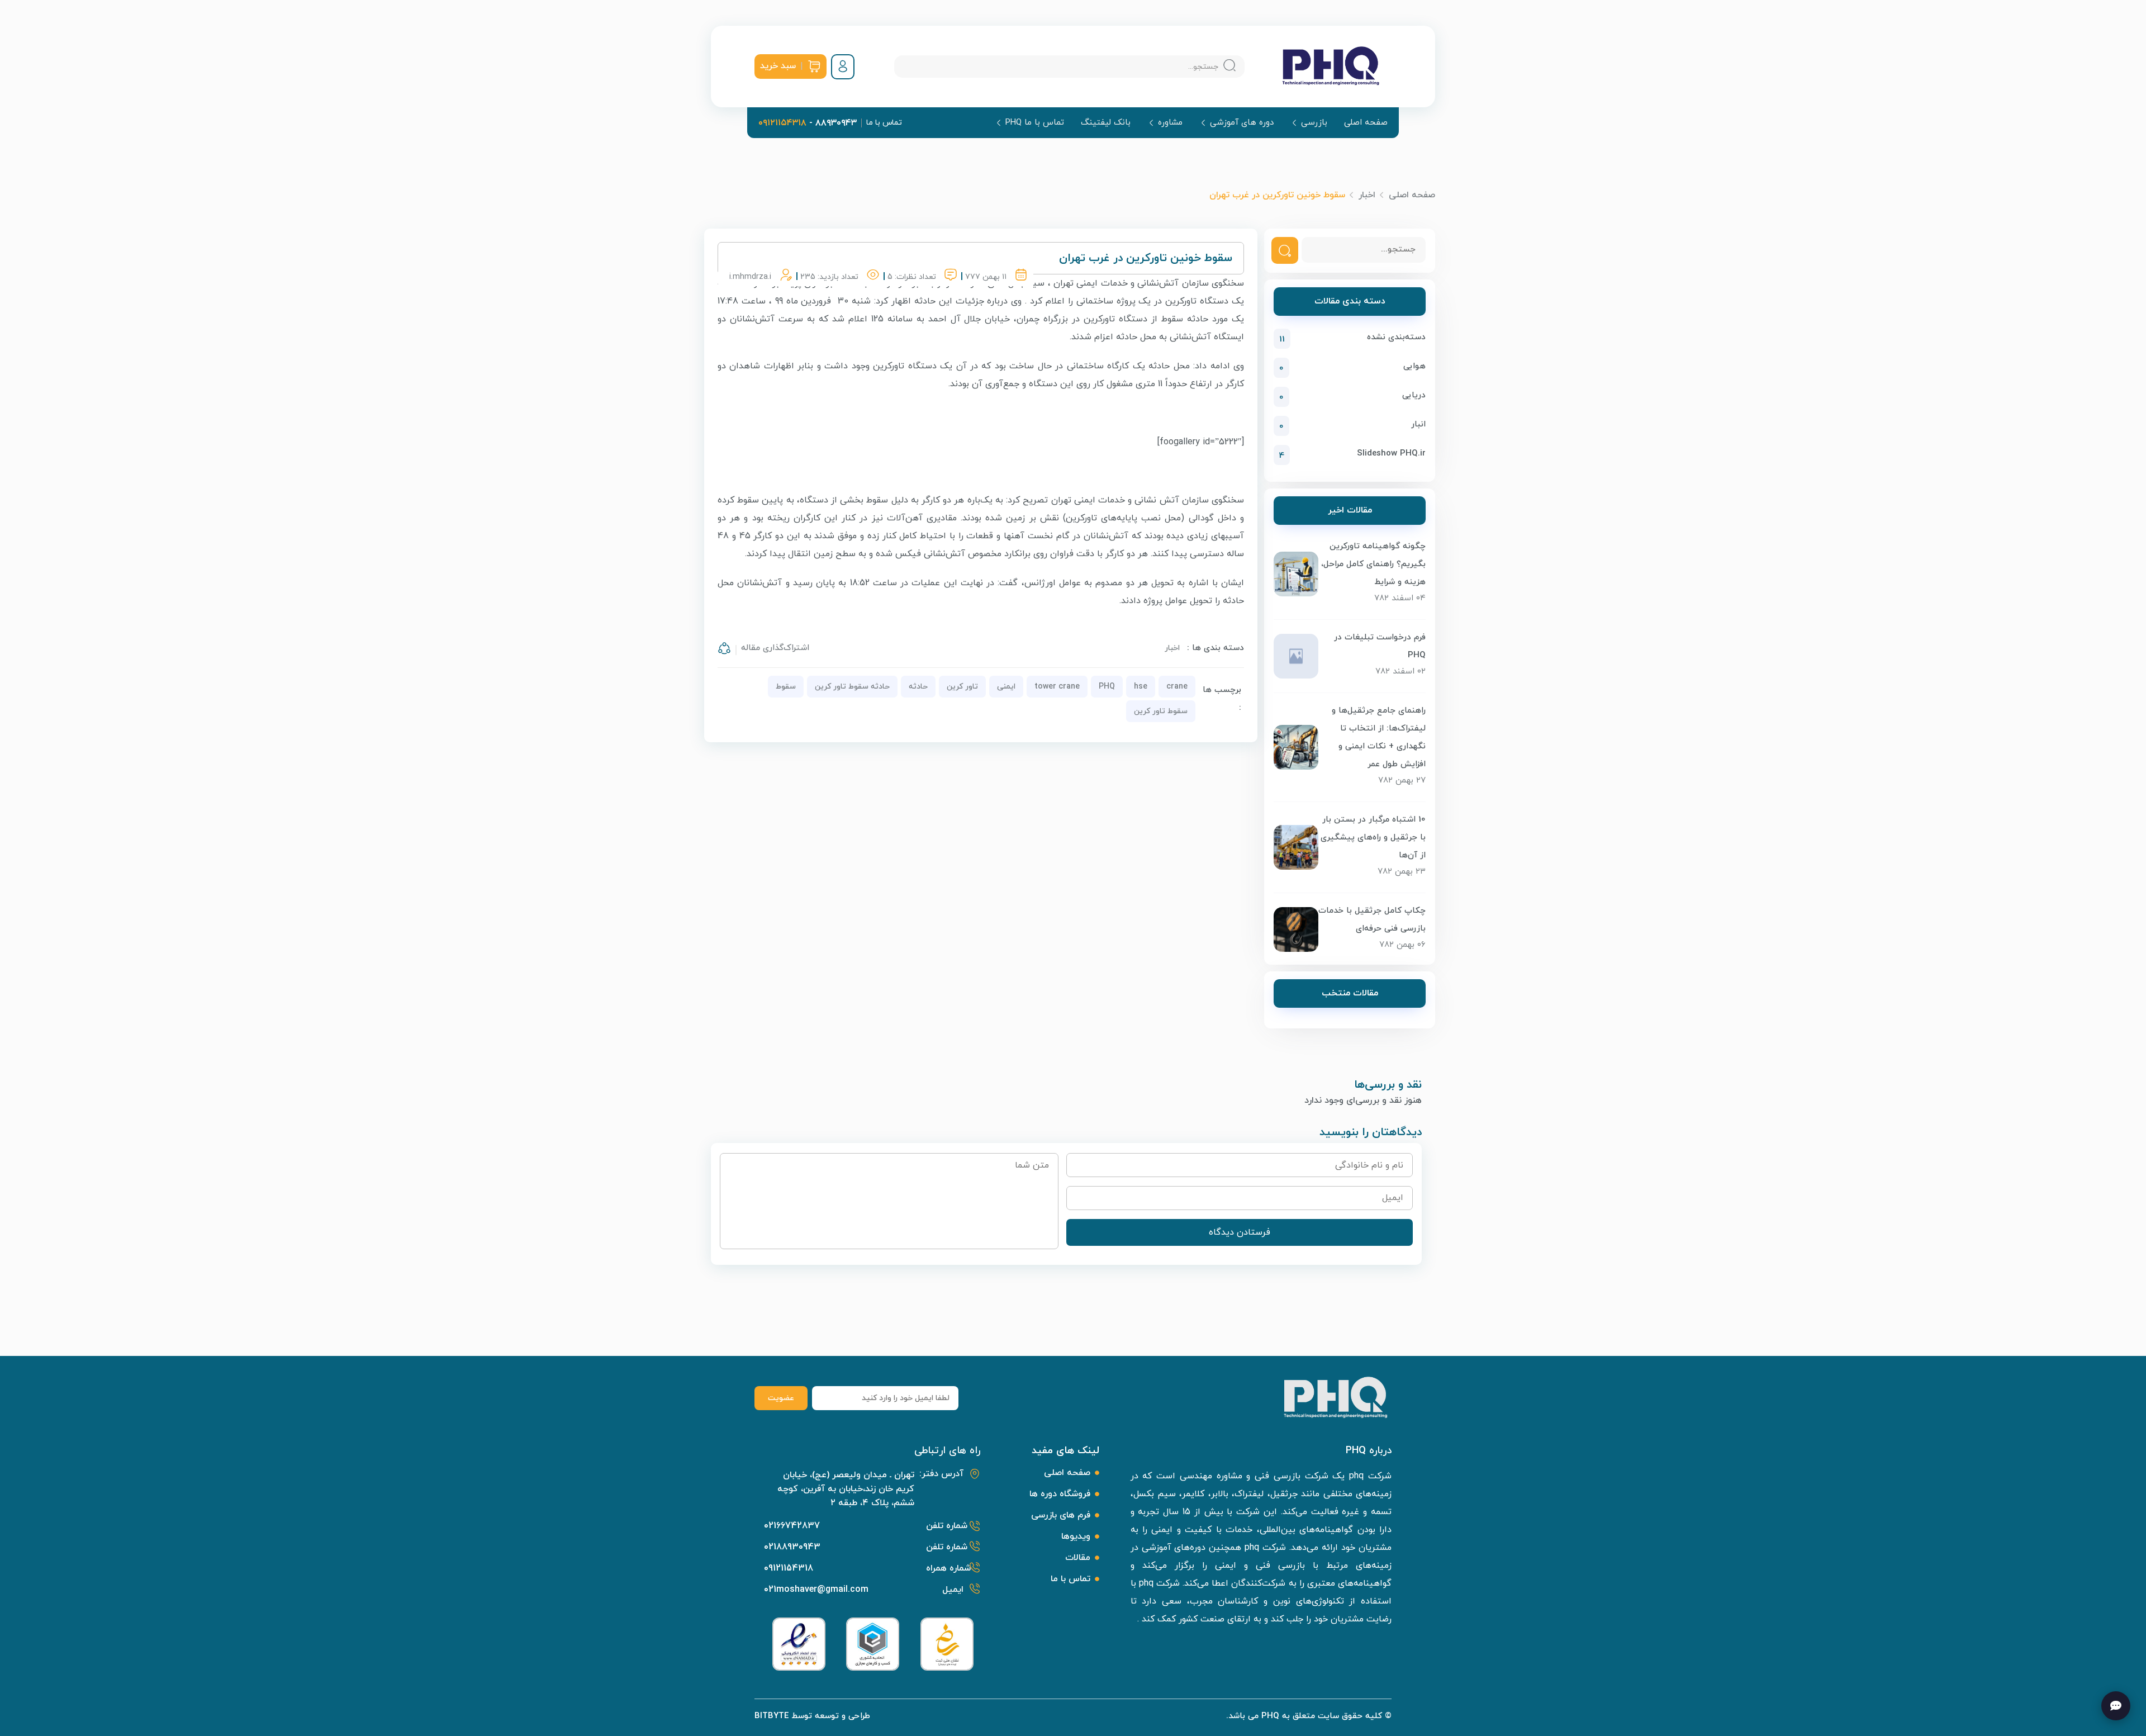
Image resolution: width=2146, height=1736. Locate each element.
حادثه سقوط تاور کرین (852, 687)
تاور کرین (962, 687)
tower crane (1057, 687)
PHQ (1107, 687)
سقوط (786, 687)
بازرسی (1314, 123)
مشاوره (1170, 123)
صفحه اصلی (1366, 123)
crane (1177, 687)
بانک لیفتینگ (1106, 123)
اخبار (1367, 195)
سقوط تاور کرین (1161, 711)
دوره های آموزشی (1242, 123)
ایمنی (1006, 687)
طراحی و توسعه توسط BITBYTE (812, 1716)
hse (1141, 687)
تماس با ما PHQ (1035, 123)
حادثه (918, 687)
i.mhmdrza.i (750, 277)
